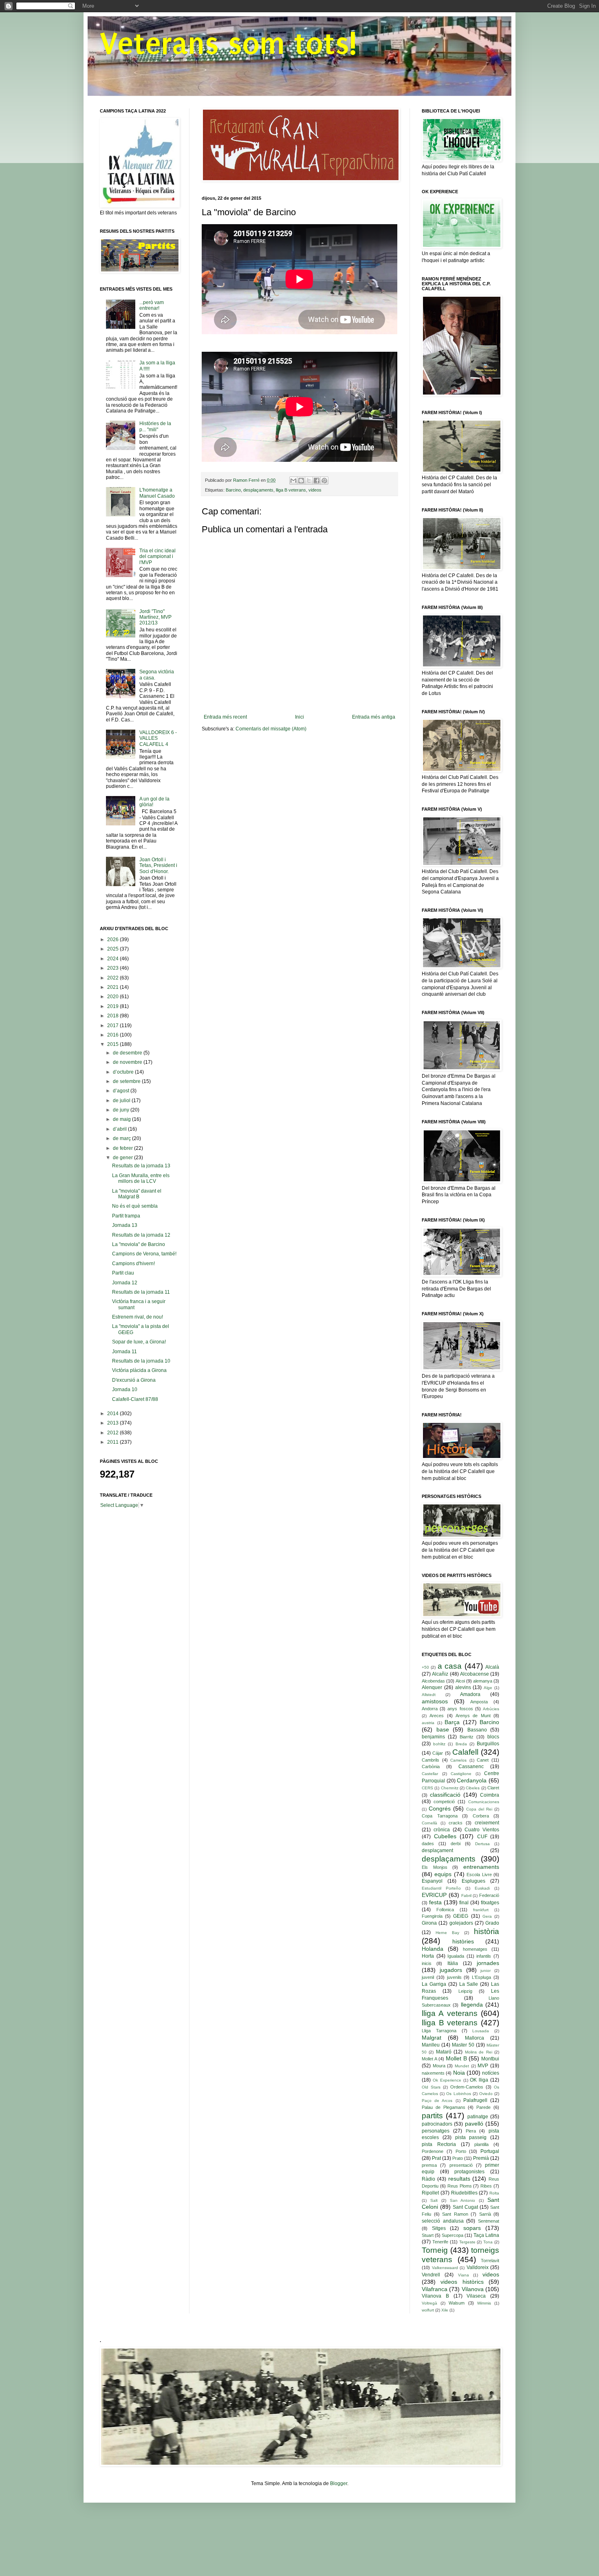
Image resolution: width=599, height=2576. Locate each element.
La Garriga (434, 1984)
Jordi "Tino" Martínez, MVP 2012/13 (155, 617)
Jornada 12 (125, 1283)
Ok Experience (447, 2080)
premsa (429, 2165)
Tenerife (440, 2242)
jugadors (451, 1970)
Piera (471, 2131)
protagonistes (469, 2172)
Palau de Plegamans (444, 2107)
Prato (458, 2158)
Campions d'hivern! (133, 1264)
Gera (487, 1916)
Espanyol (432, 1881)
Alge (488, 1688)
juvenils (454, 1977)
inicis (427, 1963)
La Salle (469, 1984)
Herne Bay (447, 1933)
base (443, 1729)
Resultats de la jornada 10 (141, 1361)
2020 (113, 997)
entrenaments (481, 1867)
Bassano (477, 1730)
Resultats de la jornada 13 (141, 1166)
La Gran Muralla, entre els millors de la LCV (141, 1178)
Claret (493, 1788)
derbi (456, 1844)
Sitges (439, 2228)
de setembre (127, 1081)
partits (432, 2116)
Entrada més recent (225, 717)
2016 (113, 1035)
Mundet (462, 2066)
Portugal (490, 2151)
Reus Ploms (460, 2186)
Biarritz (467, 1737)
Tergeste (467, 2242)
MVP (483, 2066)
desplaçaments (258, 490)
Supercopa (453, 2235)
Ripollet (430, 2193)
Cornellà (429, 1823)
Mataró (444, 2052)
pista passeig (471, 2137)
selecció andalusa (443, 2221)
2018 (113, 1016)
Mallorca (475, 2038)
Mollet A (429, 2059)
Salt (434, 2200)
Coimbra (490, 1795)
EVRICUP (434, 1895)
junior (486, 1971)
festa (435, 1902)
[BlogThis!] (301, 481)
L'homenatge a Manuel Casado (157, 493)
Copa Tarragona (440, 1816)
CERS (427, 1788)
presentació (461, 2165)
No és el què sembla (135, 1206)
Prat (436, 2158)
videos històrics (462, 2282)
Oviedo (486, 2094)
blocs (493, 1737)
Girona (429, 1923)
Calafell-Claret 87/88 (135, 1399)
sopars (472, 2228)
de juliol (122, 1101)
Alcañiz (440, 1674)
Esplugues (473, 1881)
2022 (113, 978)
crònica (442, 1830)
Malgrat (432, 2038)
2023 (113, 968)
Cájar (438, 1753)
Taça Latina (486, 2235)
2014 (113, 1414)
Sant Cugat (465, 2207)
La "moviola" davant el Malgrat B (137, 1194)
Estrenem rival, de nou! (138, 1317)
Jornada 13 (125, 1225)
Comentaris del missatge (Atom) (271, 729)
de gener (123, 1158)
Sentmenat (489, 2221)
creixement (487, 1823)
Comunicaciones (484, 1802)
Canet (483, 1760)
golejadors (461, 1923)
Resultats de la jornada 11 (141, 1292)
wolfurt (428, 2310)
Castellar (430, 1774)
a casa (450, 1666)
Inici (299, 717)
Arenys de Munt (473, 1716)
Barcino (233, 490)
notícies (491, 2073)
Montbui (490, 2059)
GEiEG (461, 1916)
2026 (113, 940)
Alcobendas (433, 1681)
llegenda (472, 2005)
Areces (437, 1716)
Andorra (430, 1709)
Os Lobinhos (458, 2094)
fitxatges (490, 1903)
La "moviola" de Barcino (139, 1244)
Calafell (465, 1752)
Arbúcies (491, 1709)
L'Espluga (481, 1977)
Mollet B (456, 2058)
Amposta (479, 1702)
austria (428, 1723)
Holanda (433, 1949)
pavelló (474, 2124)
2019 (113, 1006)
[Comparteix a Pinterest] (324, 481)
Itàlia (453, 1963)
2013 (113, 1423)
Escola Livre (479, 1875)
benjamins (433, 1737)
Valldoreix (478, 2267)
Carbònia (431, 1767)
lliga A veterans (450, 2013)
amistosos (435, 1701)
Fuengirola (432, 1916)
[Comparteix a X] (309, 481)
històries (463, 1941)
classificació (445, 1795)
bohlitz (439, 1744)
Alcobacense (475, 1674)
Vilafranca (435, 2289)
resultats (459, 2179)
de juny (122, 1110)
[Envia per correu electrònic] (293, 481)
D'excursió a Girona (134, 1380)
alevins (463, 1687)
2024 (113, 959)
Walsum (457, 2303)
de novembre (128, 1062)
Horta (428, 1956)
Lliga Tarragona (439, 2031)
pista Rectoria (439, 2144)
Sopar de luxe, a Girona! (139, 1342)
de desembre (128, 1053)
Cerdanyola (472, 1780)
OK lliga (479, 2080)
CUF (482, 1837)
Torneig (435, 2250)
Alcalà (492, 1667)
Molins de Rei (479, 2052)
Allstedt (429, 1695)
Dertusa (482, 1844)
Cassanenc (471, 1767)
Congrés (440, 1808)
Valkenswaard (445, 2268)
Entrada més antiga (374, 717)
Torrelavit (490, 2261)
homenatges (475, 1949)
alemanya (483, 1681)
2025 (113, 949)
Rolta (494, 2193)
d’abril (120, 1129)
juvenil (428, 1977)
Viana (464, 2275)
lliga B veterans (291, 490)
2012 (113, 1433)
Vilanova (473, 2289)
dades (428, 1844)
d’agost (122, 1091)
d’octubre (124, 1072)
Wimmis (484, 2303)
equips (443, 1874)
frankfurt (481, 1910)
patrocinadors (437, 2124)
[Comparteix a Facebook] (317, 481)
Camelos (458, 1760)
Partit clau (123, 1273)
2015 (113, 1044)
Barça (452, 1722)
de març (122, 1138)
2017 (113, 1026)
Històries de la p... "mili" (155, 426)
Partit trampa (126, 1216)
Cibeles (473, 1788)
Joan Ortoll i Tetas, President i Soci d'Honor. (158, 866)
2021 (113, 987)
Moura (439, 2066)
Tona (488, 2242)
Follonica (445, 1910)
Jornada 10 (125, 1389)
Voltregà (429, 2303)
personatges (436, 2131)
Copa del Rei (479, 1809)
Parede (483, 2107)
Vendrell (431, 2275)
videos (315, 490)
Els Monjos (435, 1867)
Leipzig (465, 1991)
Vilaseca (476, 2296)
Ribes (486, 2186)
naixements (433, 2073)
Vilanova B (435, 2296)
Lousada (481, 2031)
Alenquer (432, 1687)
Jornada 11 (124, 1352)
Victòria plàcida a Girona (139, 1370)
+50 (425, 1667)
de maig (122, 1119)
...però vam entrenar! (152, 305)
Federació (489, 1895)
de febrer (123, 1148)
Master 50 (463, 2045)
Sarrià (485, 2214)
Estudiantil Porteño (441, 1888)
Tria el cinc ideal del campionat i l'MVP (157, 557)
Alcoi (460, 1681)
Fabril (466, 1896)
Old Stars (431, 2087)
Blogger (339, 2483)
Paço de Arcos (437, 2101)
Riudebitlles (464, 2193)
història (487, 1931)
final (464, 1903)
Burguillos (488, 1744)
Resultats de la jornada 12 (141, 1235)
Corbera (481, 1816)
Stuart (428, 2235)
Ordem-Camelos (467, 2087)
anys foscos (460, 1709)
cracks (456, 1823)
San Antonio (463, 2200)
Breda (461, 1744)
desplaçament (437, 1850)
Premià (481, 2158)
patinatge (478, 2117)
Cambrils (431, 1760)
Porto (461, 2151)
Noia (459, 2073)
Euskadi (482, 1888)
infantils (484, 1956)
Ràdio (428, 2179)
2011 (113, 1442)
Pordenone (433, 2151)
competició (444, 1802)
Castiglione (461, 1774)
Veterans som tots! (228, 44)
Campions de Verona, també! (144, 1254)
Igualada (456, 1956)
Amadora (470, 1694)
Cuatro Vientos (482, 1830)
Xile (445, 2310)
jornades (488, 1963)
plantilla (481, 2144)
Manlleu (431, 2045)
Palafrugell (475, 2100)
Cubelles (445, 1836)
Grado (492, 1923)
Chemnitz (450, 1788)
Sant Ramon (455, 2214)
